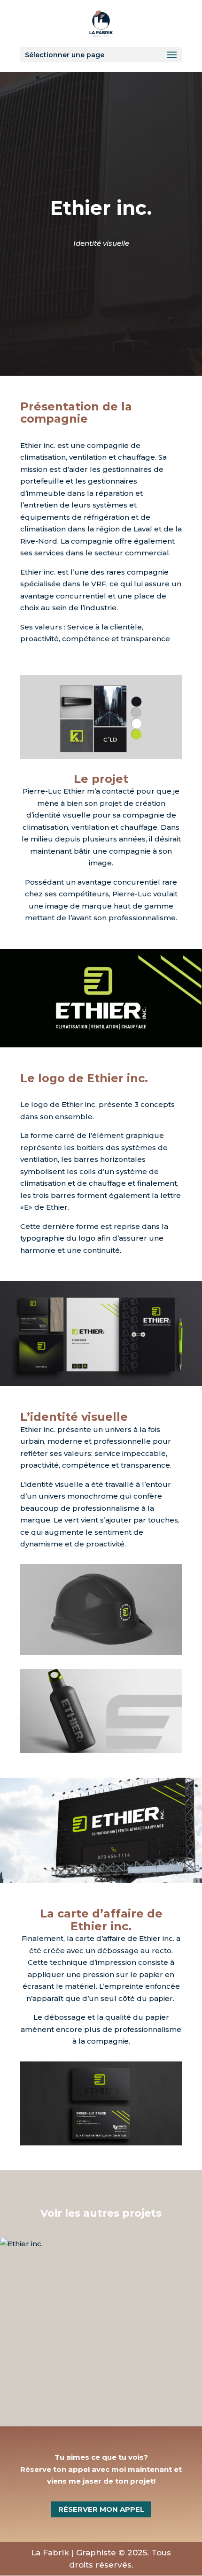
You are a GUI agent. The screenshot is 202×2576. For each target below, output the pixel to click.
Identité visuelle (101, 243)
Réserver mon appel (101, 2509)
